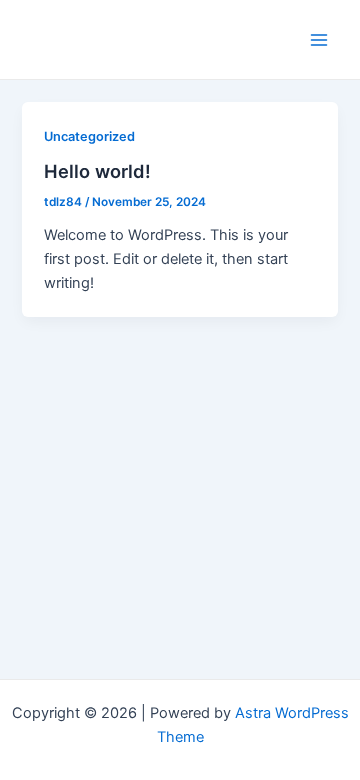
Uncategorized (89, 136)
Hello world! (97, 171)
